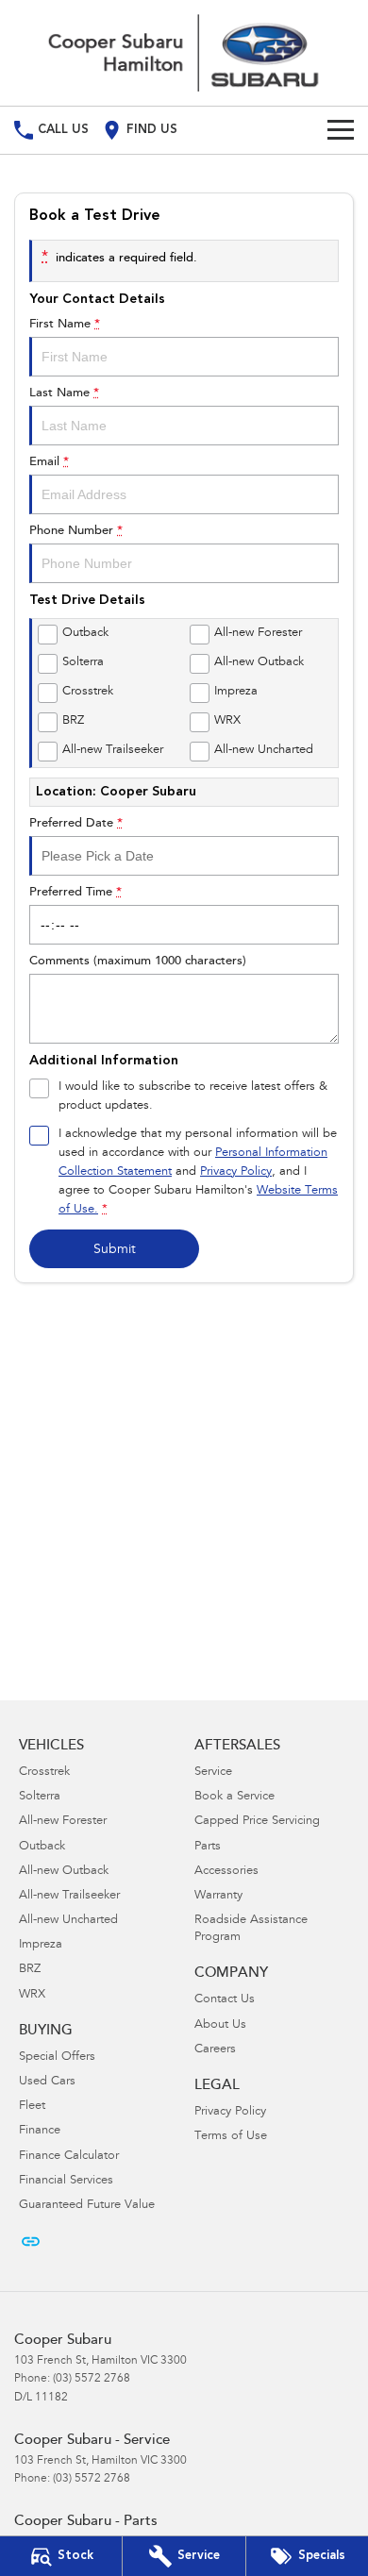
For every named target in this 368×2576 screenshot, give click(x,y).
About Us (220, 2025)
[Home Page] (184, 53)
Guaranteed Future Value (87, 2206)
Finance (40, 2131)
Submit (115, 1250)
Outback (42, 1847)
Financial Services (66, 2181)
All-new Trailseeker (69, 1896)
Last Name (64, 393)
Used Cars (47, 2082)
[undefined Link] (31, 2241)
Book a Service (234, 1797)
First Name (65, 324)
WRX (32, 1995)
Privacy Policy (236, 1172)
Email (49, 462)
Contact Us (225, 2000)
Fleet (32, 2107)
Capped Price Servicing (257, 1822)
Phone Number (76, 531)
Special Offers (57, 2057)
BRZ (30, 1970)
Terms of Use (231, 2137)
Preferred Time (75, 892)
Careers (215, 2050)
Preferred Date (76, 823)
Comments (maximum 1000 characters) (138, 961)
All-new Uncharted (68, 1921)
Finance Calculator (69, 2157)
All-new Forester (63, 1822)
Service (213, 1773)
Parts (208, 1847)
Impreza (41, 1945)
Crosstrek (44, 1773)
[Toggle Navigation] (341, 130)
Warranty (218, 1896)
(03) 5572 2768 (92, 2379)
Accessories (226, 1872)
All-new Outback (64, 1872)
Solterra (40, 1797)
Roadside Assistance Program (251, 1929)
